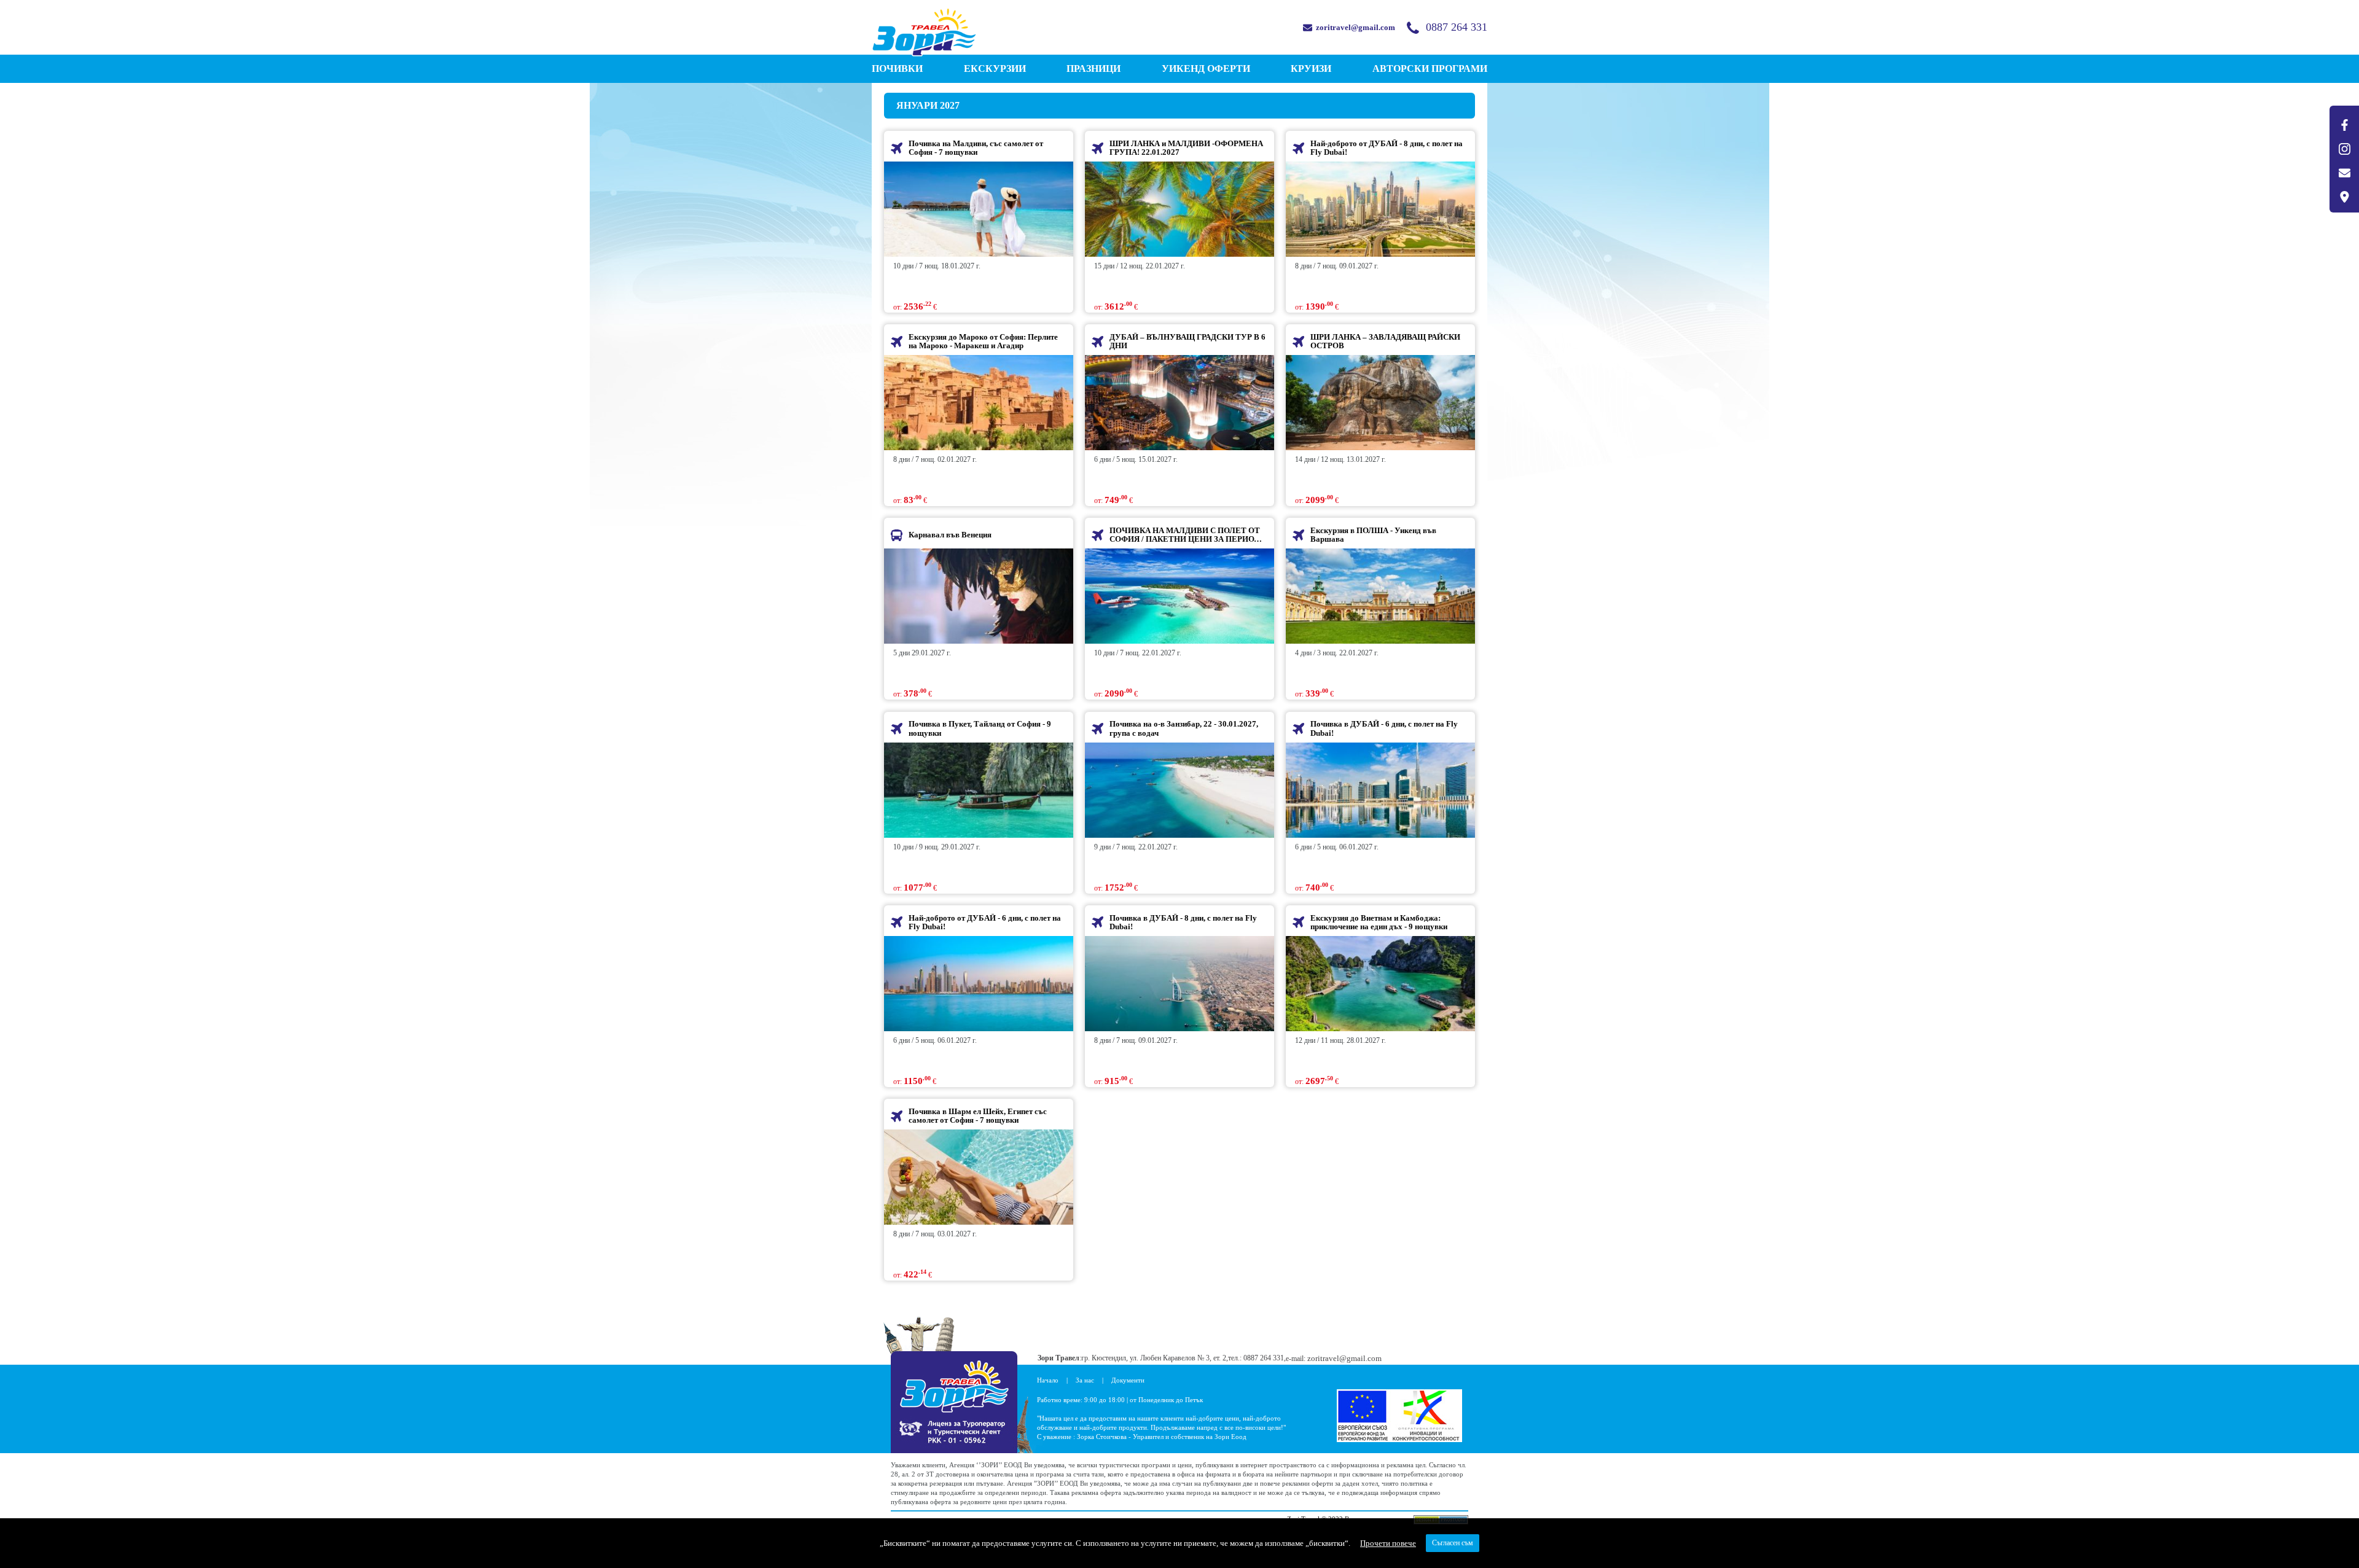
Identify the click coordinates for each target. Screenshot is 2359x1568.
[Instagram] (2344, 149)
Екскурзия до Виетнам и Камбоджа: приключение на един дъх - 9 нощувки (1379, 922)
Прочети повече (1388, 1543)
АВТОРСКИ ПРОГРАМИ (1430, 68)
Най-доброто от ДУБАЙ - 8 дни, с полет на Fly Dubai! (1387, 148)
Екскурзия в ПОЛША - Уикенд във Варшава (1373, 535)
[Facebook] (2344, 125)
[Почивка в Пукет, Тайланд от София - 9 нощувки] (979, 790)
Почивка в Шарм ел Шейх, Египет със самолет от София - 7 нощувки (978, 1116)
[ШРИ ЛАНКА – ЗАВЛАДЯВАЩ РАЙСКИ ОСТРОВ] (1380, 403)
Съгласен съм (1453, 1543)
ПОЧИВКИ (897, 68)
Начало (1048, 1380)
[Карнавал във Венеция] (979, 596)
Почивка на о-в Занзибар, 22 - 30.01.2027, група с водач (1184, 728)
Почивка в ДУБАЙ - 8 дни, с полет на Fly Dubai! (1183, 922)
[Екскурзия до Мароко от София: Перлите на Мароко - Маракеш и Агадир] (979, 403)
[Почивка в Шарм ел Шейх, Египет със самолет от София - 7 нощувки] (979, 1177)
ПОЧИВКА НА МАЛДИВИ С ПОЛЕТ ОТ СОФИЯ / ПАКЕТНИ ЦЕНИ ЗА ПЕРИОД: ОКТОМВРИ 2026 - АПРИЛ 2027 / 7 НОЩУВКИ (1186, 535)
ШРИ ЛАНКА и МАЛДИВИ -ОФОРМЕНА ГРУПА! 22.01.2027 (1186, 148)
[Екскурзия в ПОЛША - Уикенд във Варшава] (1380, 596)
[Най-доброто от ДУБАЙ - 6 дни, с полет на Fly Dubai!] (979, 984)
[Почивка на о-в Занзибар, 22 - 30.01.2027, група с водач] (1179, 790)
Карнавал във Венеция (950, 535)
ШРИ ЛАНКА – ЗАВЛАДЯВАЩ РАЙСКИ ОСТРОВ (1385, 341)
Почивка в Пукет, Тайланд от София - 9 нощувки (980, 728)
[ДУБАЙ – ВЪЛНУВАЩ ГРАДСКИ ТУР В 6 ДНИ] (1179, 403)
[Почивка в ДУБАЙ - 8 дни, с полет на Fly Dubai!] (1179, 984)
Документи (1128, 1380)
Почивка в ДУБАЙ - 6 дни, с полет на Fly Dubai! (1384, 728)
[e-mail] (2344, 173)
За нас (1085, 1380)
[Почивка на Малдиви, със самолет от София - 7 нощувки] (979, 209)
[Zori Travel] (924, 32)
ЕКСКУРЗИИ (995, 68)
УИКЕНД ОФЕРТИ (1206, 68)
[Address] (2344, 197)
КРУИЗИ (1311, 68)
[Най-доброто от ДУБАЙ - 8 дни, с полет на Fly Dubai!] (1380, 209)
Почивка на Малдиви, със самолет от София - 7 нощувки (976, 148)
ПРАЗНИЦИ (1093, 68)
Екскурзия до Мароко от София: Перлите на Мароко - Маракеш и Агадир (983, 341)
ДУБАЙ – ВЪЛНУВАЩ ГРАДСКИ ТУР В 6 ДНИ (1187, 341)
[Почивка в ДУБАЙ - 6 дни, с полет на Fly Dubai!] (1380, 790)
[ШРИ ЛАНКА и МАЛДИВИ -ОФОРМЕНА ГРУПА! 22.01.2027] (1179, 209)
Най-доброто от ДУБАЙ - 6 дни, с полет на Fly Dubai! (985, 922)
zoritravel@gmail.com (1356, 27)
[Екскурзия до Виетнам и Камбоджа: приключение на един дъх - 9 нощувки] (1380, 984)
